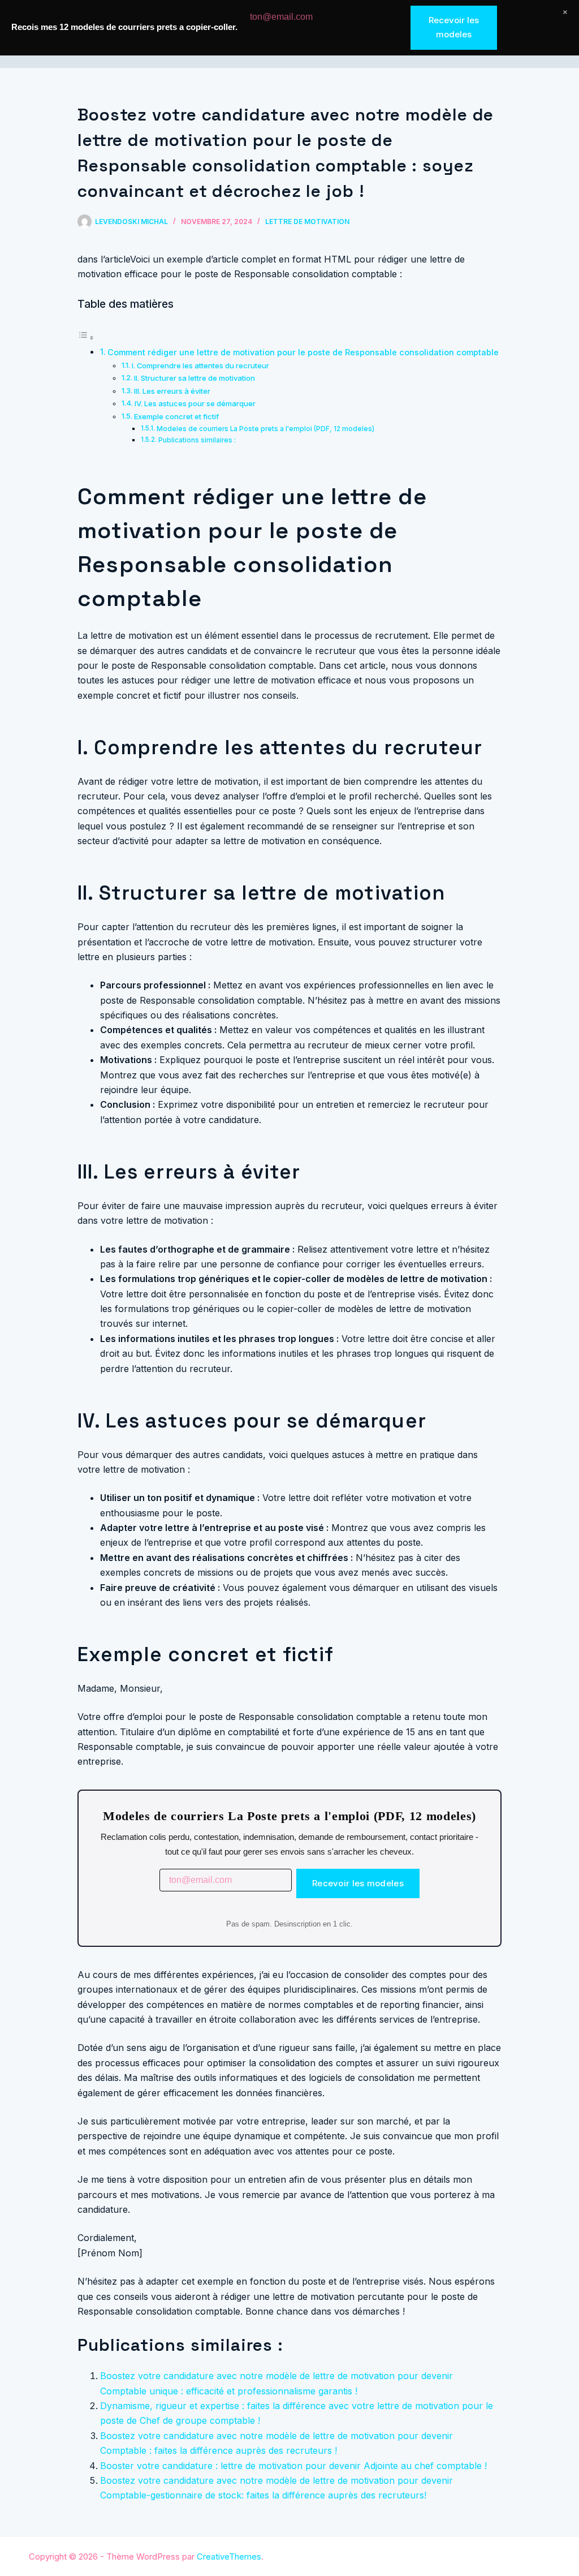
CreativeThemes (229, 2556)
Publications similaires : (197, 440)
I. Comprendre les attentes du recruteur (200, 365)
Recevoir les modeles (358, 1883)
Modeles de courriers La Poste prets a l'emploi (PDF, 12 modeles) (265, 429)
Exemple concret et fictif (176, 416)
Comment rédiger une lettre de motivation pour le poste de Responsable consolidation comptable (303, 352)
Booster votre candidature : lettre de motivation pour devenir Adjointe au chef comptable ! (293, 2466)
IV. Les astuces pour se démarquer (195, 403)
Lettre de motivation (307, 222)
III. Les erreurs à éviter (172, 391)
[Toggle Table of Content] (86, 337)
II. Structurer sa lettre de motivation (195, 378)
